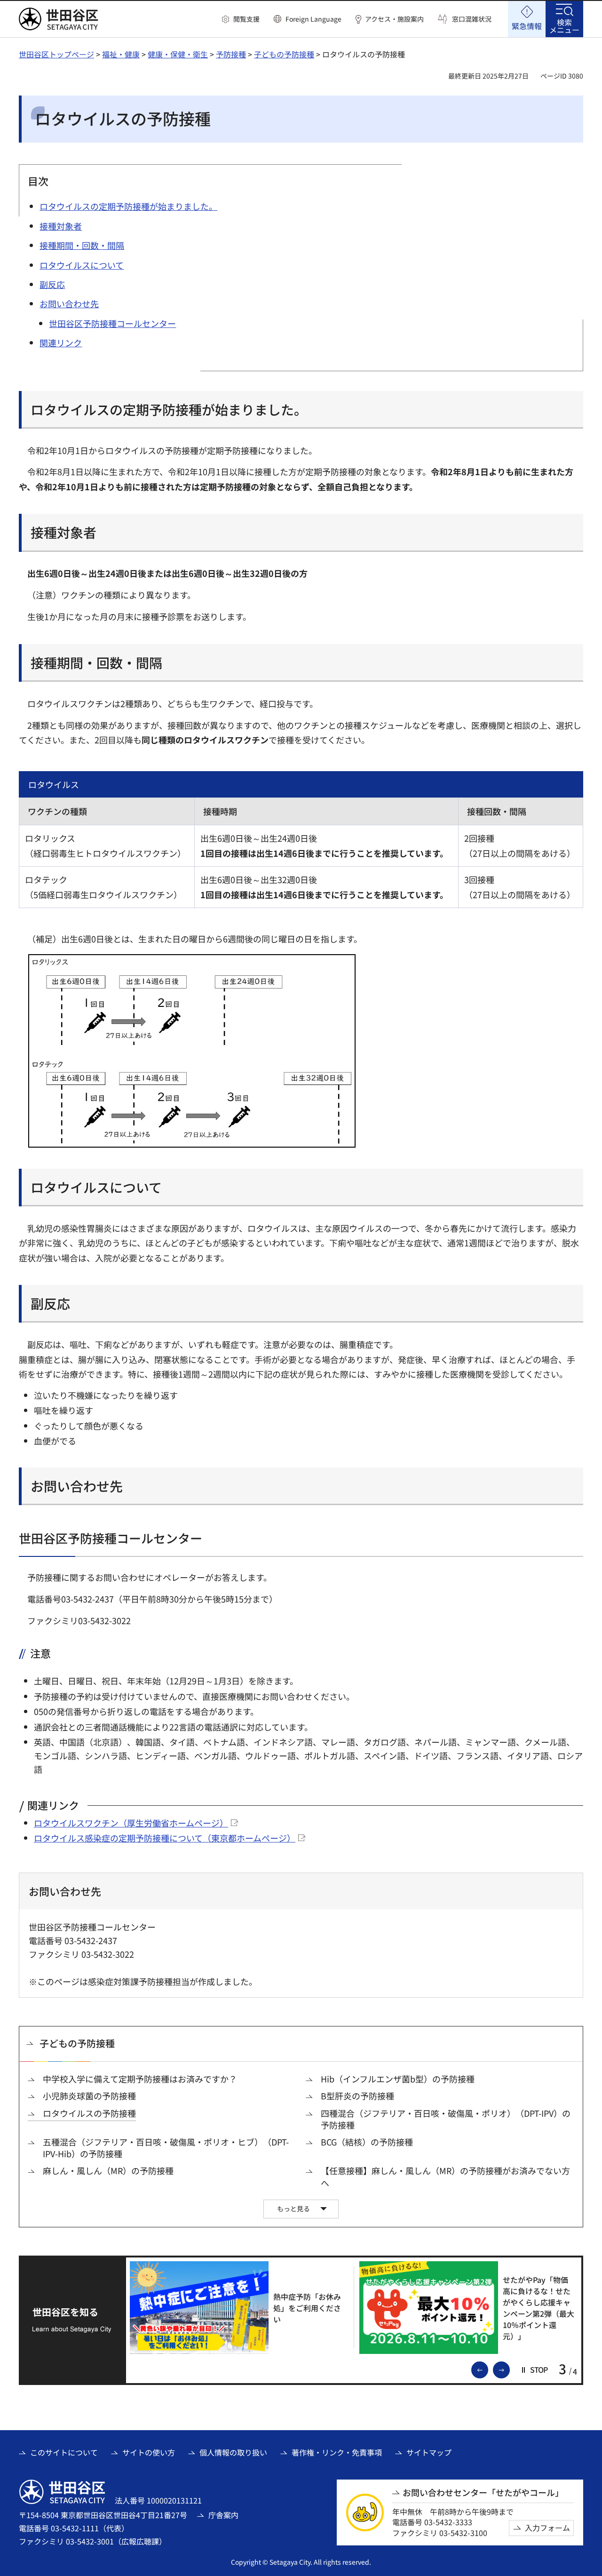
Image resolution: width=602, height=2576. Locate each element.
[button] (241, 19)
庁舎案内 (223, 2515)
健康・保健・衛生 (178, 54)
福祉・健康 (121, 54)
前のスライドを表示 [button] (488, 2369)
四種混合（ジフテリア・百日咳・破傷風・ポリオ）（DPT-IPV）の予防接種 (446, 2119)
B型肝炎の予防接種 (357, 2096)
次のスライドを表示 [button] (509, 2369)
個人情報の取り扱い (233, 2452)
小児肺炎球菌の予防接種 (89, 2096)
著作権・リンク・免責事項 (337, 2452)
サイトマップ (429, 2452)
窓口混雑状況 (472, 19)
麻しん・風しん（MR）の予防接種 (108, 2171)
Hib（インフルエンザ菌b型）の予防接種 (398, 2079)
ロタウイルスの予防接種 (89, 2113)
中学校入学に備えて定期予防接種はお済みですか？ (140, 2079)
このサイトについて (64, 2452)
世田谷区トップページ (56, 54)
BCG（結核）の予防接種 (367, 2142)
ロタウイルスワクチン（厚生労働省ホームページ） (131, 1823)
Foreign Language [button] (313, 19)
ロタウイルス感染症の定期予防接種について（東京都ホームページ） (165, 1838)
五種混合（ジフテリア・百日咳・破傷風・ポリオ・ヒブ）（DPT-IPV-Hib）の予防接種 (166, 2148)
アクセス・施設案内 (394, 19)
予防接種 (231, 54)
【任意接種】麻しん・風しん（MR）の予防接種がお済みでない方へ (445, 2177)
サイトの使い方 (149, 2452)
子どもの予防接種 (284, 54)
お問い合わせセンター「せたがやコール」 (483, 2492)
